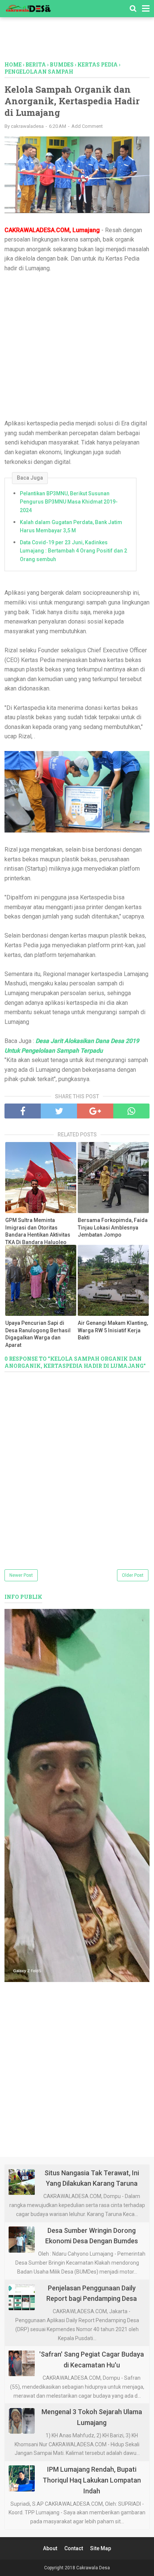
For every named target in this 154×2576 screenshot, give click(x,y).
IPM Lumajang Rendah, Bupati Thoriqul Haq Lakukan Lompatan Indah (92, 2480)
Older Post (133, 1575)
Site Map (101, 2548)
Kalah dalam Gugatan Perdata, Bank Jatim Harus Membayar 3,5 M (71, 526)
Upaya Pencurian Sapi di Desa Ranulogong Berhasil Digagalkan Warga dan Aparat (38, 1334)
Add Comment (87, 126)
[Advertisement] (79, 43)
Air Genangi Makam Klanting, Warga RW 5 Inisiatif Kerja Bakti (113, 1330)
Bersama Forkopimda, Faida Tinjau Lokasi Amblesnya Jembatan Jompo (113, 1227)
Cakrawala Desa (93, 2568)
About (50, 2548)
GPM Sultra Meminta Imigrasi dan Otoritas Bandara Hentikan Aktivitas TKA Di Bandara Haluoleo (38, 1231)
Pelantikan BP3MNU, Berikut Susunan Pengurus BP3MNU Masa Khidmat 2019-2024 (69, 502)
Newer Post (21, 1575)
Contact (74, 2548)
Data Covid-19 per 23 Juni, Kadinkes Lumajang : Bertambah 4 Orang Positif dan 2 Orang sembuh (73, 551)
